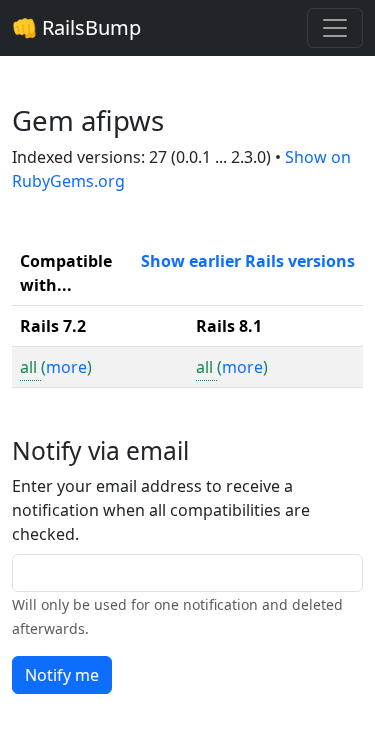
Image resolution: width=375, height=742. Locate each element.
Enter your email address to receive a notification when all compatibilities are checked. (161, 510)
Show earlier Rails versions (248, 261)
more (66, 367)
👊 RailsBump (76, 27)
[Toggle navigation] (335, 28)
